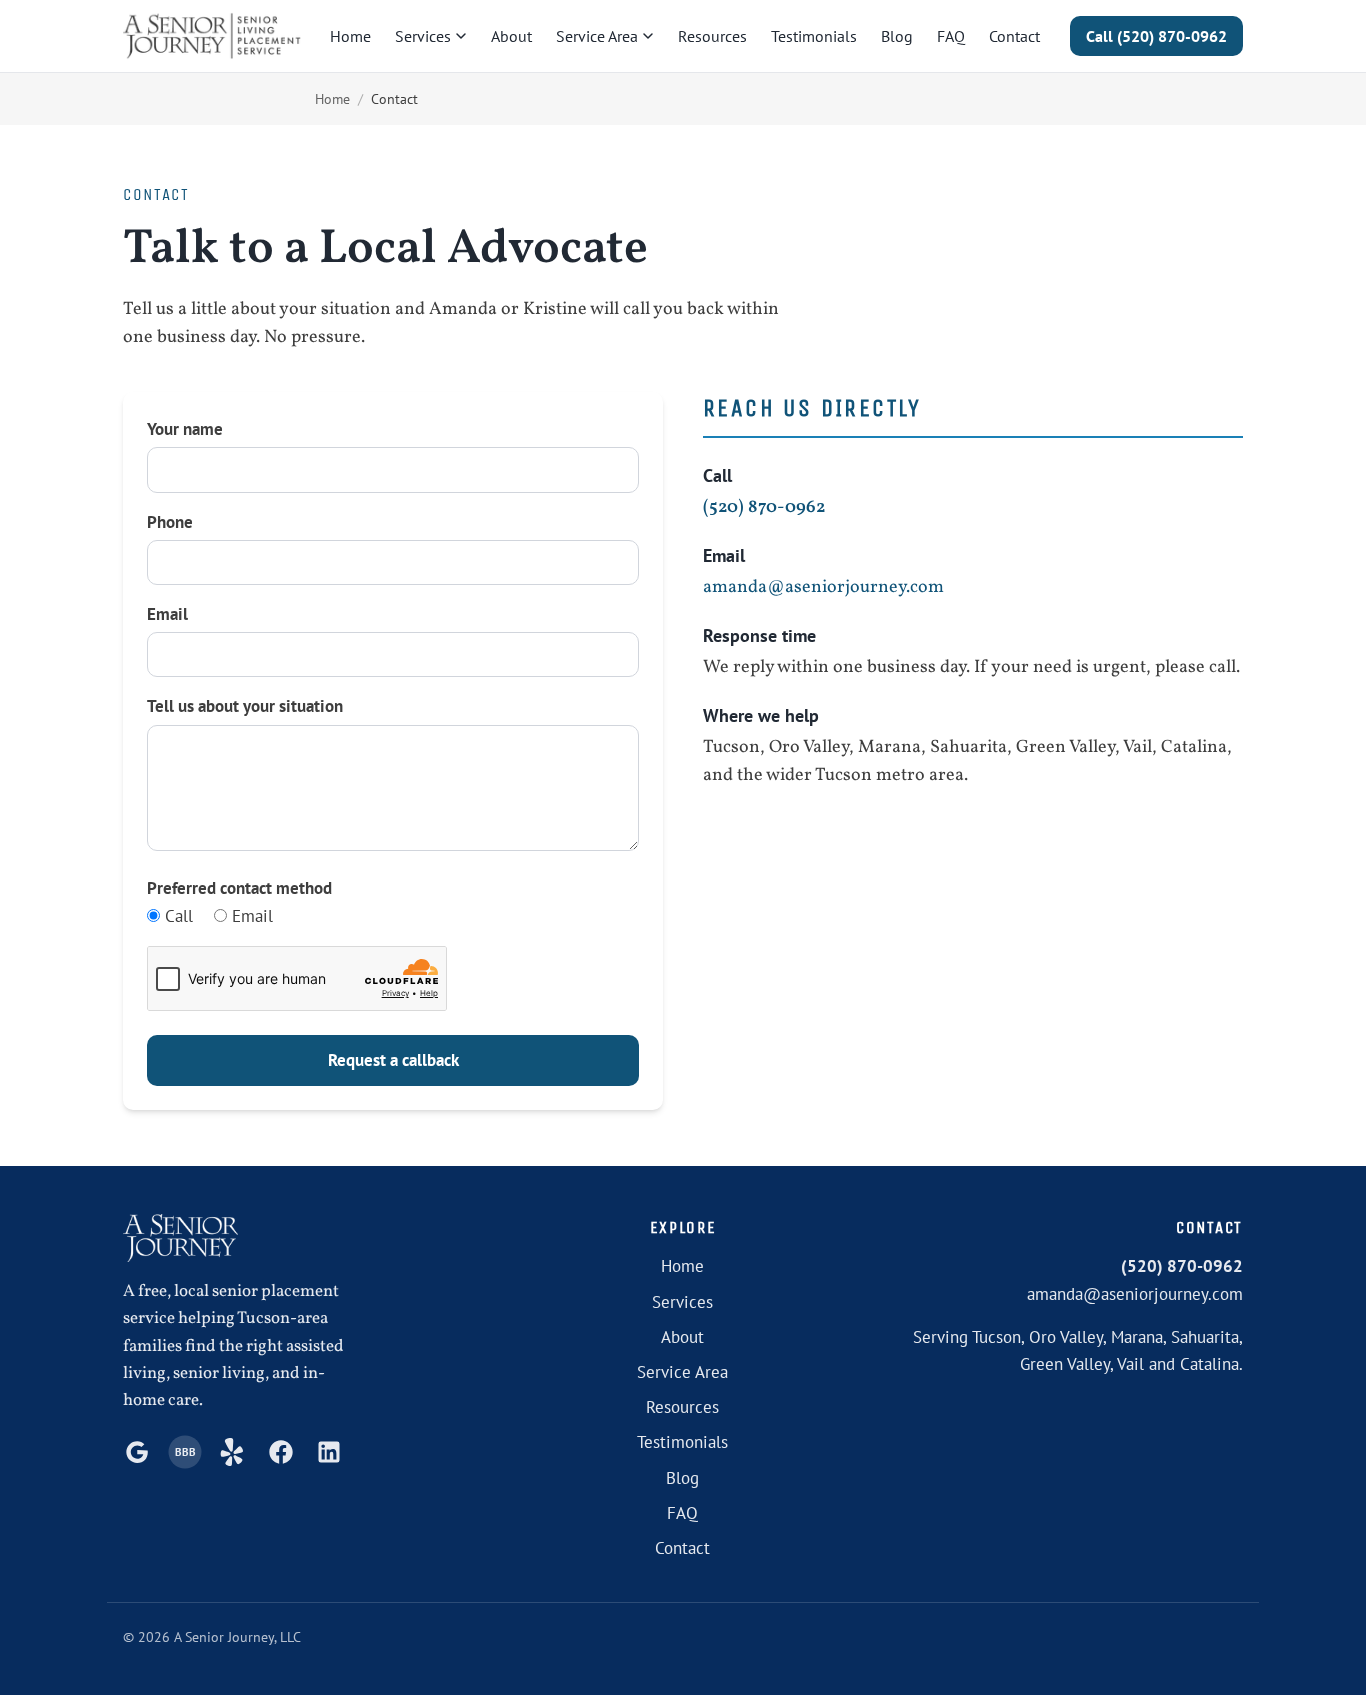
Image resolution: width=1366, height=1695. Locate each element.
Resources (712, 36)
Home (350, 36)
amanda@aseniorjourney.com (823, 587)
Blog (897, 36)
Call (176, 916)
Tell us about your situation (245, 706)
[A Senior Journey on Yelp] (233, 1452)
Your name (185, 429)
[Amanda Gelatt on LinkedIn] (329, 1452)
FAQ (951, 36)
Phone (170, 522)
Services (423, 36)
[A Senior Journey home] (212, 36)
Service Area (597, 36)
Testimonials (814, 36)
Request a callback (393, 1060)
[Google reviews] (137, 1452)
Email (167, 614)
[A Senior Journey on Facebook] (281, 1452)
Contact (1014, 36)
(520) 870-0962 (1156, 36)
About (511, 36)
